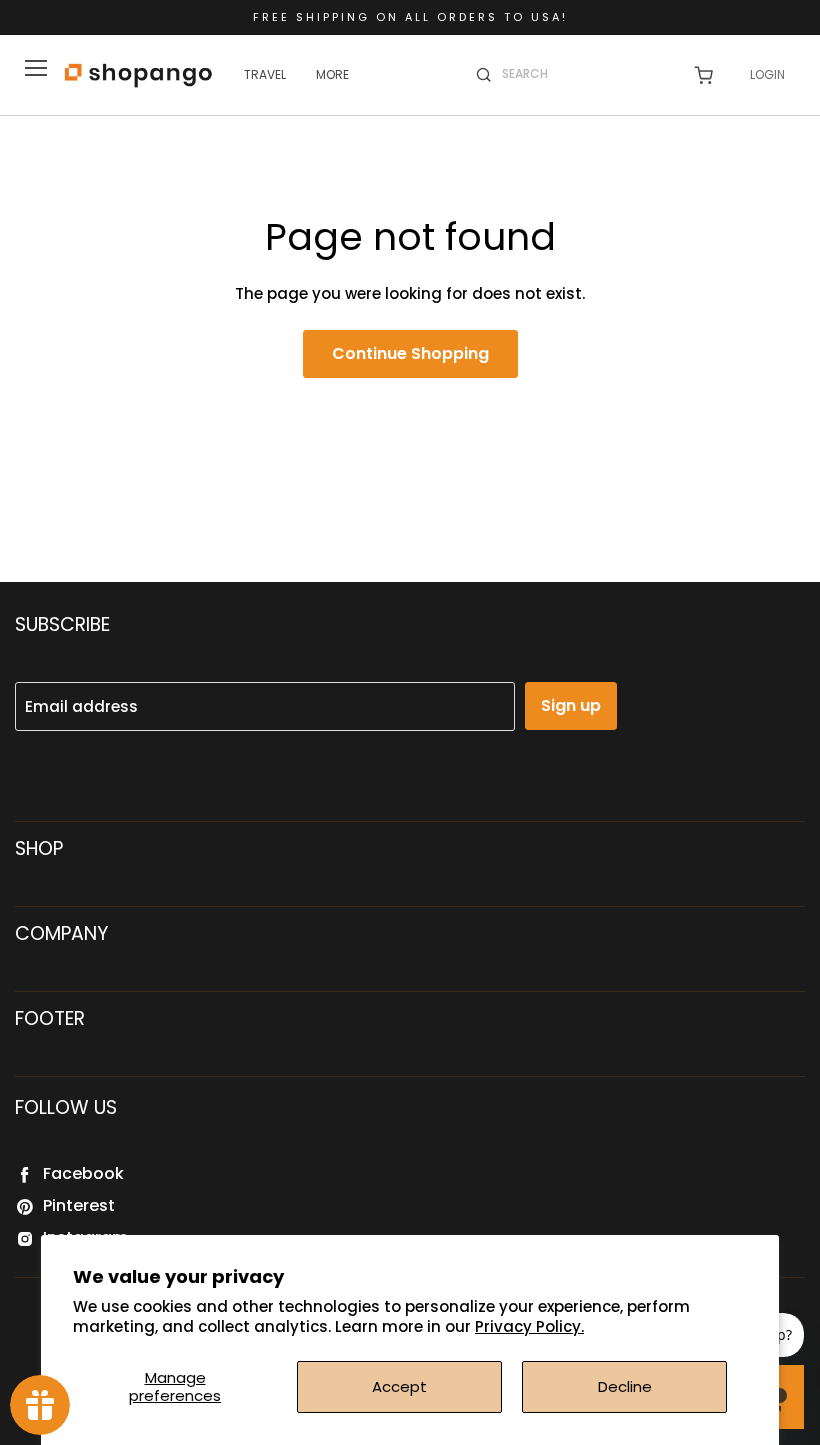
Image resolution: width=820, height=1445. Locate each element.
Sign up (571, 705)
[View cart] (703, 75)
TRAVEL (265, 74)
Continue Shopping (410, 353)
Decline (625, 1386)
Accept (399, 1386)
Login (767, 74)
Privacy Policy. (529, 1326)
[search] (584, 74)
